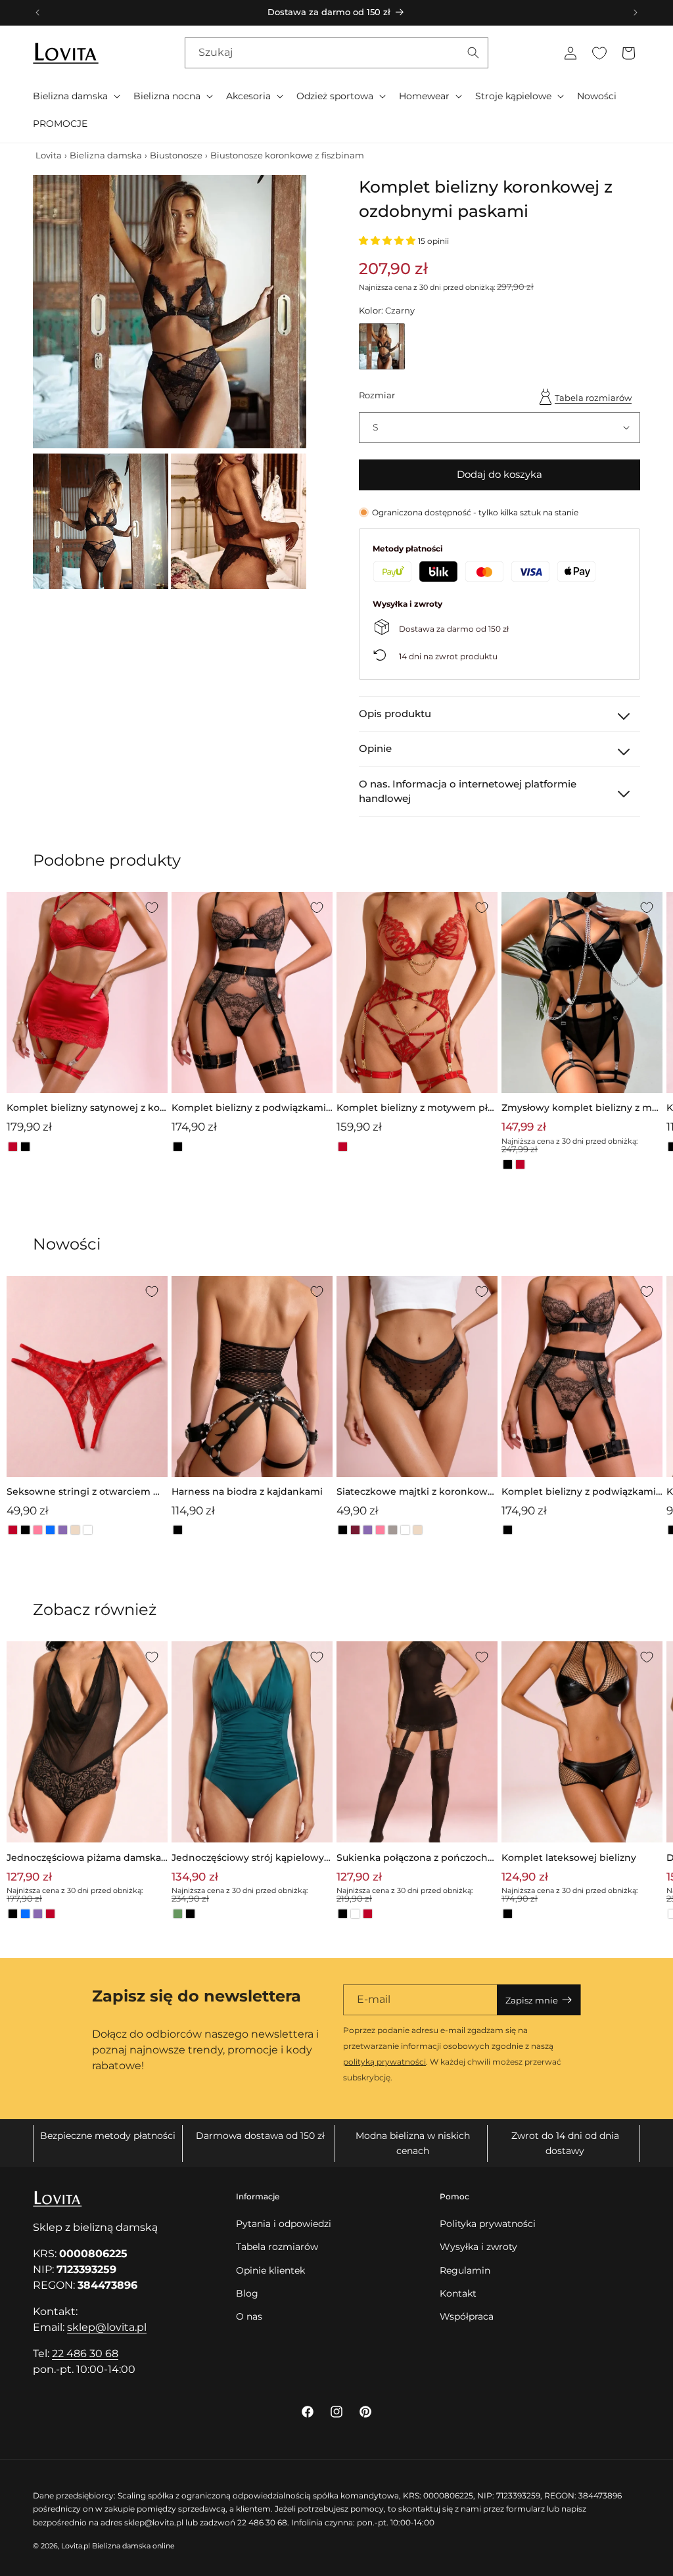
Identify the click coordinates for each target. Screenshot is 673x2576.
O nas (249, 2316)
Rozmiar (377, 395)
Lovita (49, 155)
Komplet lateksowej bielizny (569, 1858)
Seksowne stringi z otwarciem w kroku (84, 1492)
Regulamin (465, 2270)
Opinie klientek (270, 2270)
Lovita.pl (76, 2546)
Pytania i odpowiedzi (284, 2224)
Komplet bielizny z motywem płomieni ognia (415, 1109)
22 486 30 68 (85, 2354)
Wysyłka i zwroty (478, 2247)
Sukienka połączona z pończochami (415, 1859)
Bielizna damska (106, 155)
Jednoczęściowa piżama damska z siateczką (84, 1859)
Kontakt (458, 2293)
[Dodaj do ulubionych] (152, 908)
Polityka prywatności (488, 2224)
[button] (75, 96)
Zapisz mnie (532, 2000)
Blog (247, 2293)
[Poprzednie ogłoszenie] (37, 12)
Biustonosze (176, 155)
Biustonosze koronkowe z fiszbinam (287, 155)
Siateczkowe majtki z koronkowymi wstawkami (415, 1492)
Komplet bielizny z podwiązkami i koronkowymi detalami (251, 1109)
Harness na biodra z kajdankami (247, 1491)
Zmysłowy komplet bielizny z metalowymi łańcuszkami (582, 1109)
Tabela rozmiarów (593, 398)
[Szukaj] (473, 53)
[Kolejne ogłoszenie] (636, 12)
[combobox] (336, 53)
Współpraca (467, 2316)
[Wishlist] (599, 53)
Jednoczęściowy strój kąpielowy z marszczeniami (251, 1859)
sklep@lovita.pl (107, 2327)
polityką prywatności (384, 2062)
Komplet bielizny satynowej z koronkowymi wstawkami (85, 1109)
